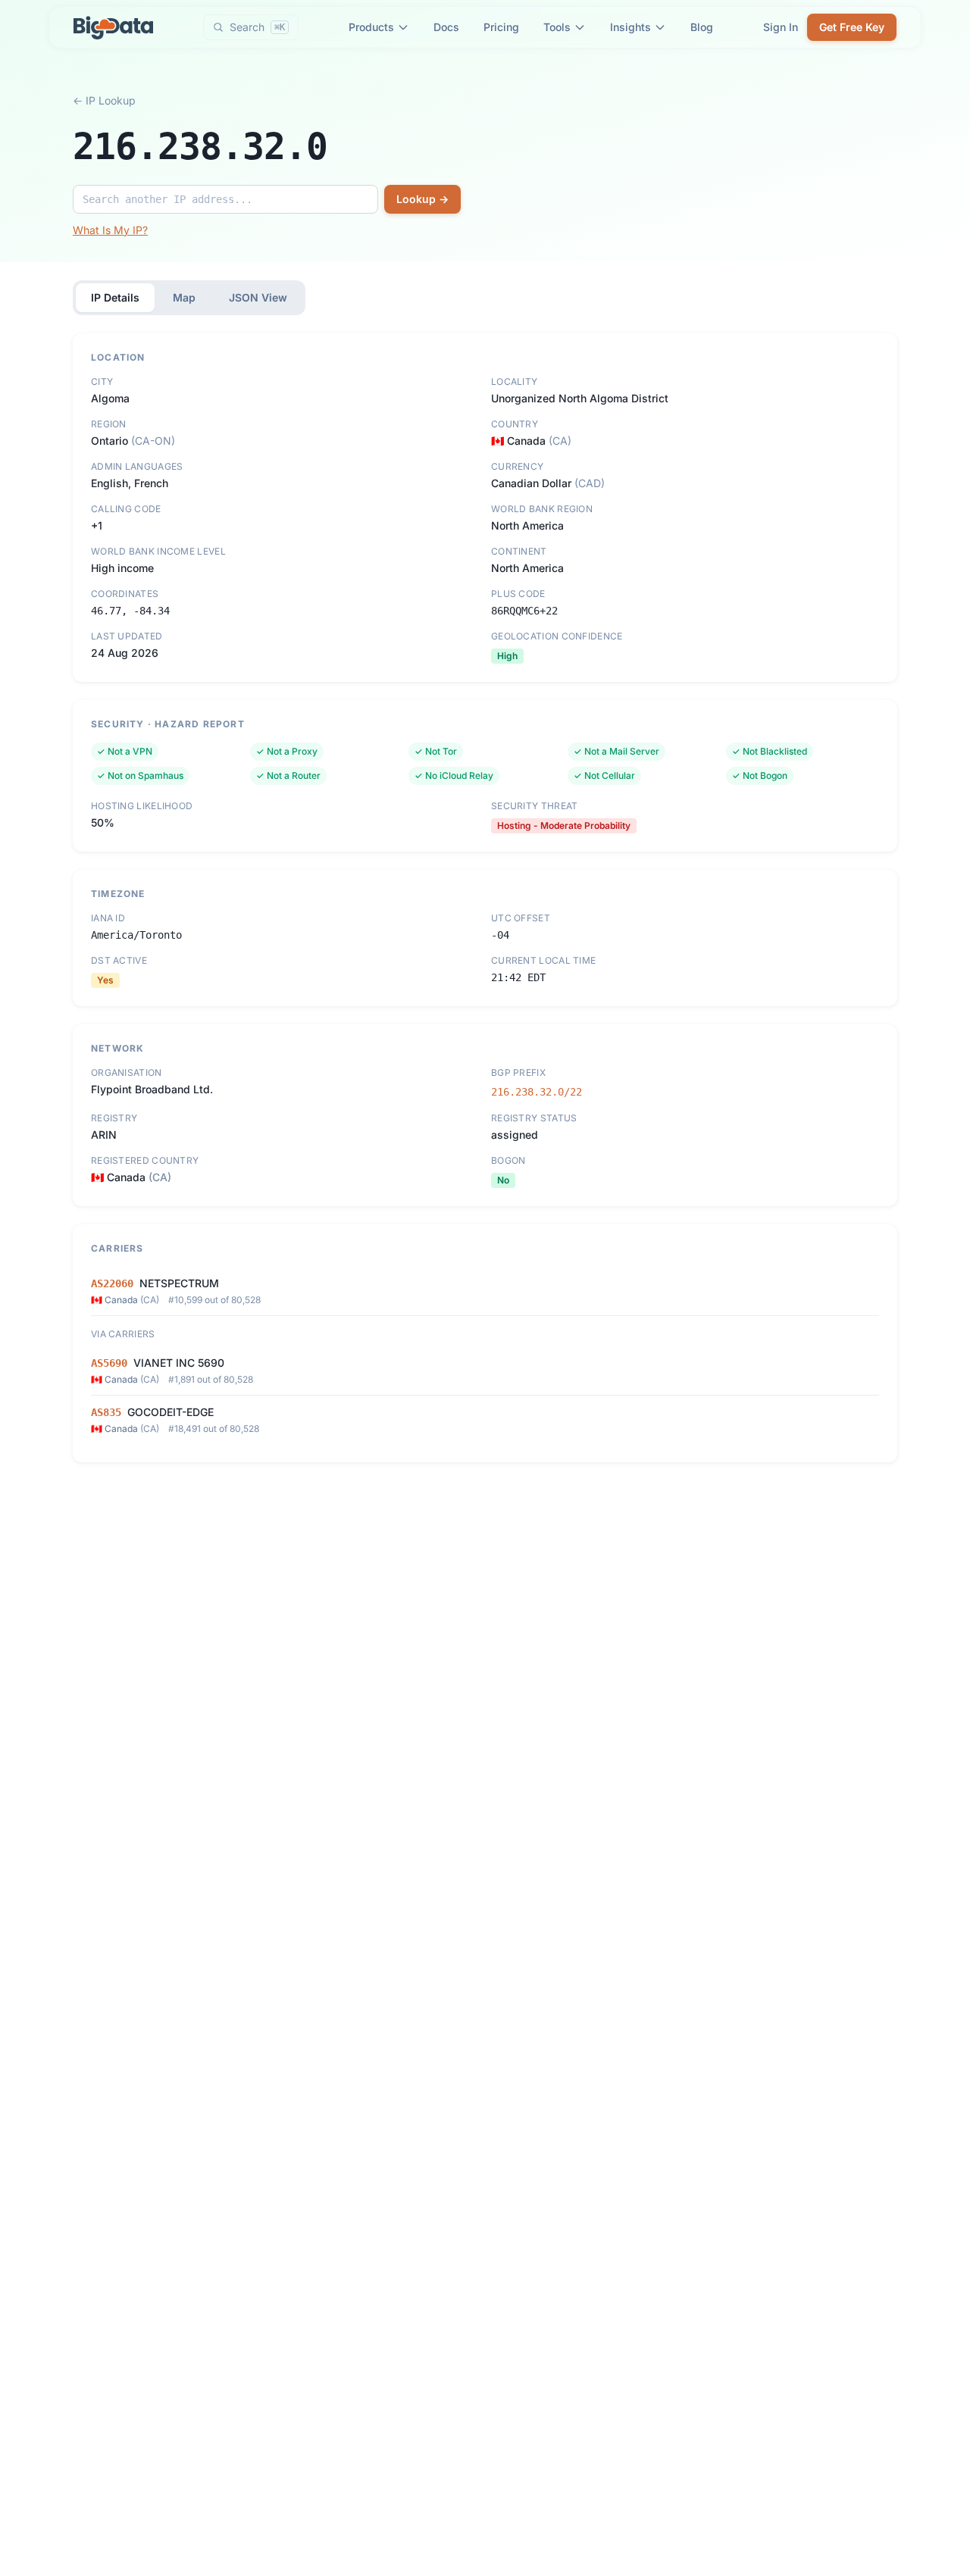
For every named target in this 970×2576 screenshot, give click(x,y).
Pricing (501, 27)
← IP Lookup (104, 100)
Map (184, 297)
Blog (702, 27)
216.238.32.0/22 (537, 1092)
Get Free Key (852, 27)
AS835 (106, 1412)
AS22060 (112, 1283)
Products (371, 27)
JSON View (258, 297)
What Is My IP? (110, 230)
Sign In (781, 27)
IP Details (115, 297)
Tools (557, 27)
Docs (446, 27)
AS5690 (109, 1363)
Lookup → (422, 199)
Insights (630, 27)
